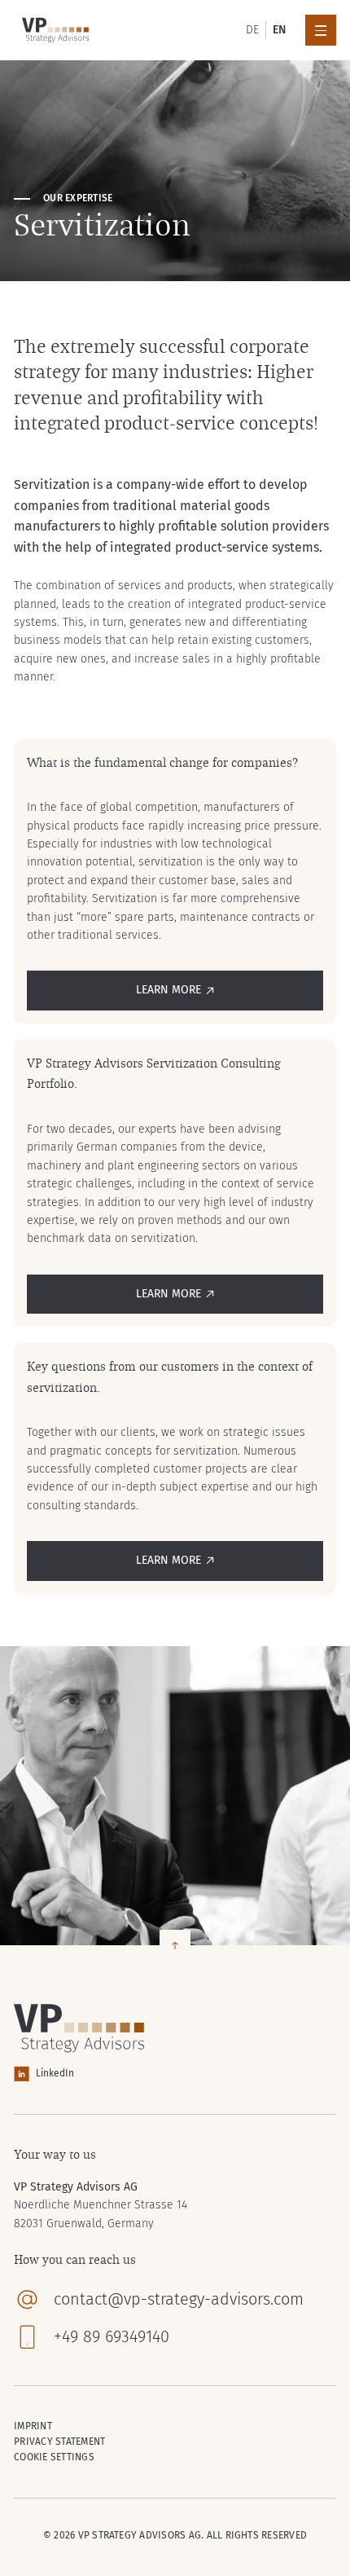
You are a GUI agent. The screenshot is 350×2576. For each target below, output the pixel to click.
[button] (321, 30)
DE (252, 30)
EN (279, 30)
